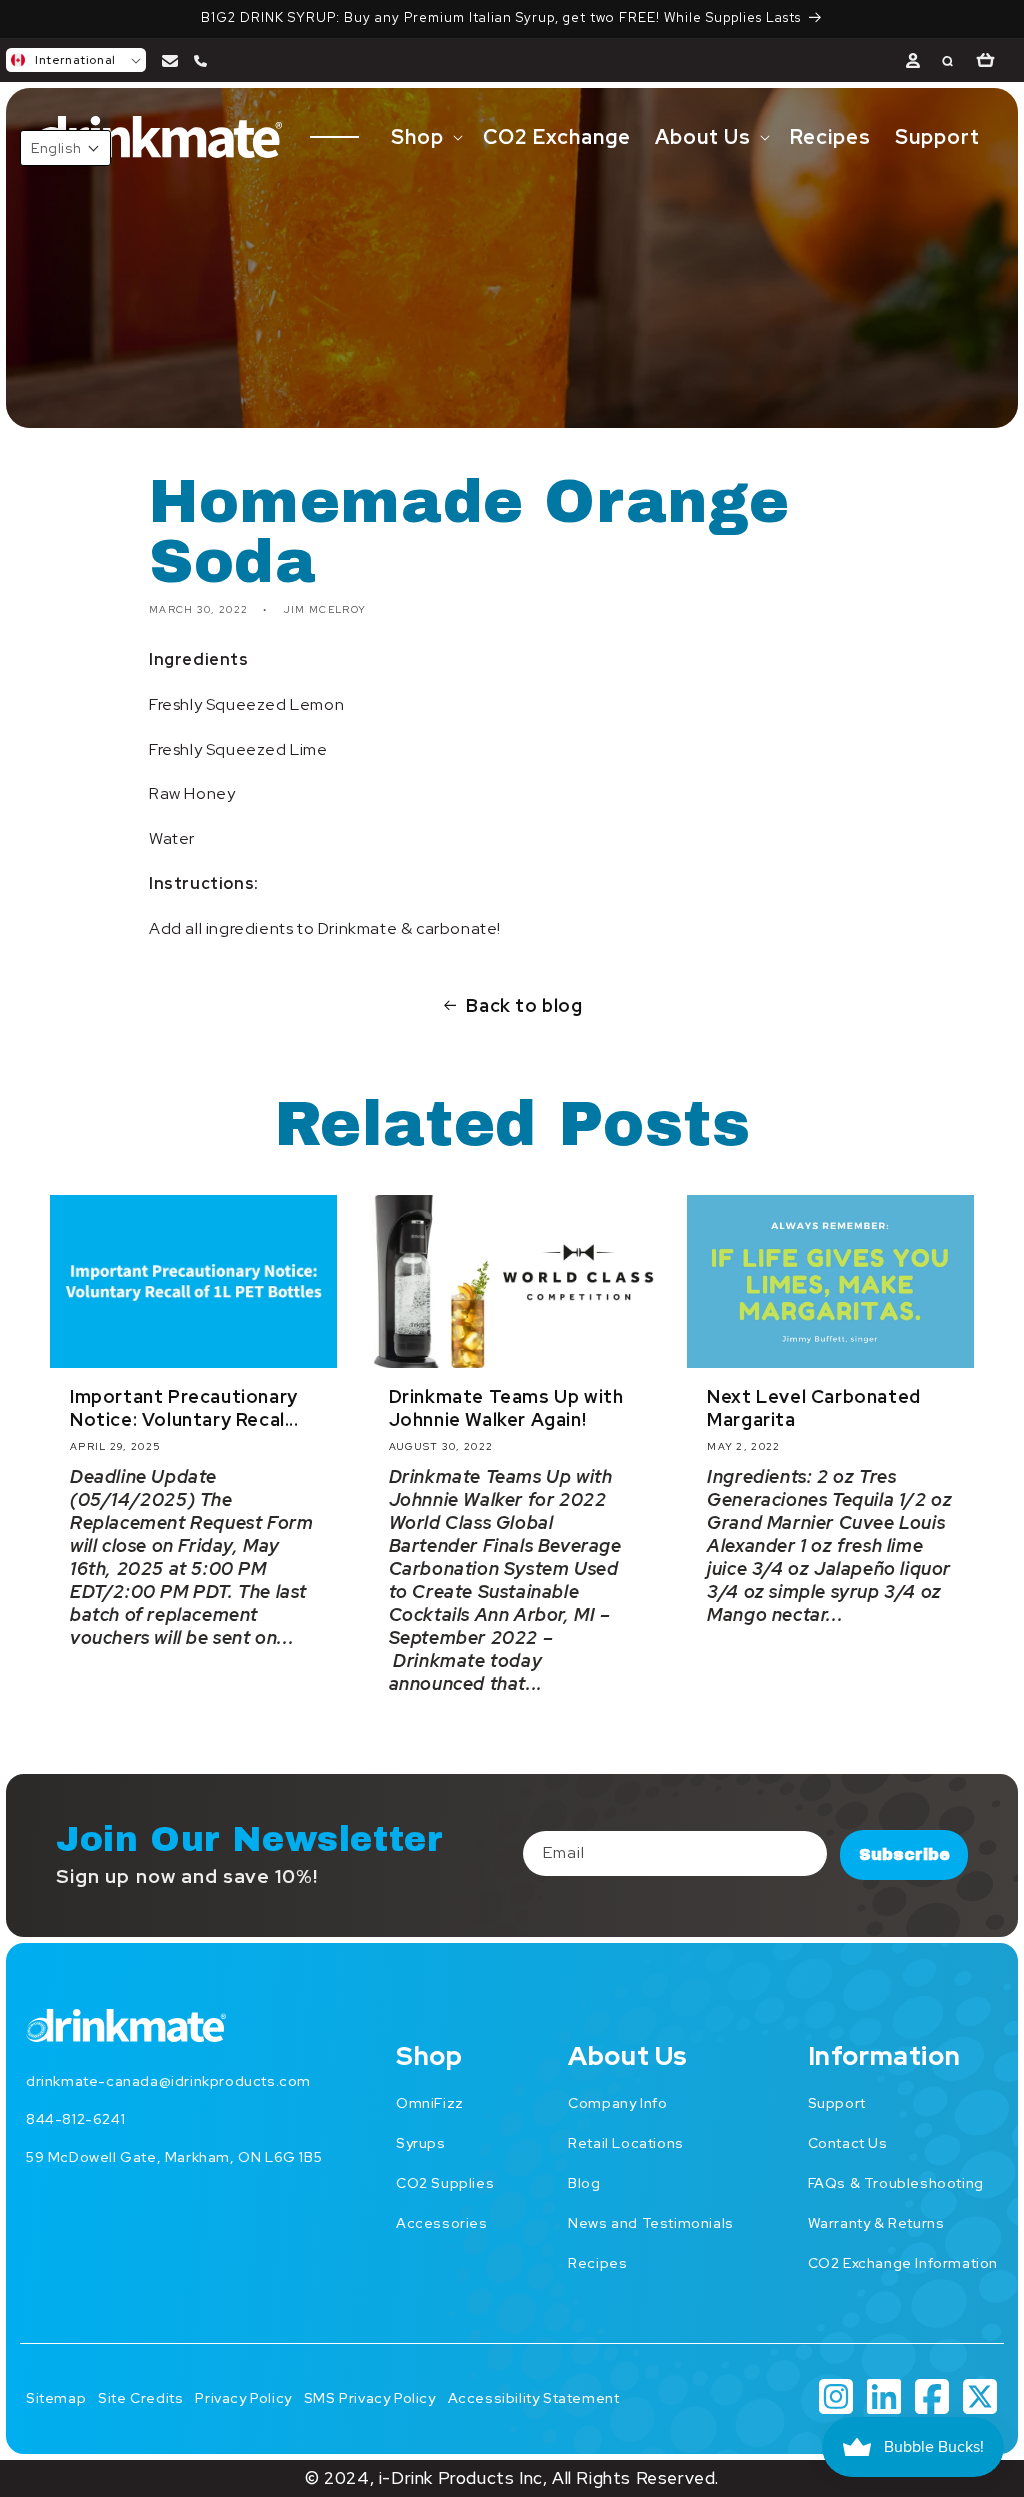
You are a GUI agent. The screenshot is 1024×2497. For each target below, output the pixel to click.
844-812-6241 (75, 2119)
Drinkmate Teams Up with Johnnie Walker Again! (506, 1408)
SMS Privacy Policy (370, 2398)
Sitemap (56, 2398)
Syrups (421, 2143)
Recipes (597, 2263)
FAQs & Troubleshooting (896, 2183)
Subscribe (904, 1854)
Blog (584, 2183)
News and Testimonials (651, 2223)
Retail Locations (626, 2143)
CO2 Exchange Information (903, 2263)
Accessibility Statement (534, 2398)
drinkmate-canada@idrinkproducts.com (168, 2081)
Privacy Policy (243, 2398)
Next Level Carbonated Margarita (814, 1408)
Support (837, 2103)
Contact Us (848, 2143)
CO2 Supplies (445, 2183)
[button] (76, 60)
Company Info (617, 2103)
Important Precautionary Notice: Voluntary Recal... (184, 1408)
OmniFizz (430, 2103)
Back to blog (524, 1005)
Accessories (442, 2223)
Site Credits (140, 2398)
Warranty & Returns (876, 2223)
